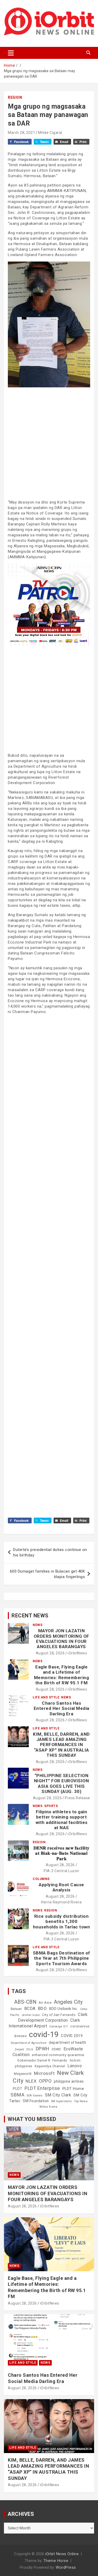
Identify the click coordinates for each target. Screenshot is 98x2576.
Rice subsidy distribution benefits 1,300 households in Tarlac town (62, 1922)
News (38, 1625)
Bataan (16, 2009)
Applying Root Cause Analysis (61, 1887)
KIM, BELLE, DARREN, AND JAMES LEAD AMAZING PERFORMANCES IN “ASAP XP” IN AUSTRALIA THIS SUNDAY (61, 1745)
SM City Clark (58, 2095)
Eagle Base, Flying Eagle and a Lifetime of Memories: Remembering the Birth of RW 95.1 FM (62, 1675)
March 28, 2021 (21, 133)
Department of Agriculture (29, 2043)
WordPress (66, 2567)
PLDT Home (73, 2089)
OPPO (45, 2081)
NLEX (31, 2081)
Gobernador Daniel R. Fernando (42, 2060)
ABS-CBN (25, 2002)
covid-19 (44, 2034)
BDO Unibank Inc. (64, 2009)
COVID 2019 (72, 2036)
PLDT (18, 2089)
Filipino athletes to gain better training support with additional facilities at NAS (62, 1820)
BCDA (30, 2009)
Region (15, 97)
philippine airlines (69, 2081)
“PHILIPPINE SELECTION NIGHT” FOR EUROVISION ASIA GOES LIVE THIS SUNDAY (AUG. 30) (62, 1783)
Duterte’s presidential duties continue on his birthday (50, 1552)
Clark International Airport (44, 2023)
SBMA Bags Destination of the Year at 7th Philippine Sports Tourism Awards (62, 1958)
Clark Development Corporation (53, 2017)
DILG (30, 2049)
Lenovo (75, 2066)
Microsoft (44, 2073)
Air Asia (45, 2003)
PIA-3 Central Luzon (61, 1871)
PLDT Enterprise (42, 2088)
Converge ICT (59, 2026)
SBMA (17, 2095)
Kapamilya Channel (50, 2066)
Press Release (77, 1798)
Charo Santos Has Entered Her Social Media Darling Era (62, 1708)
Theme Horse (56, 2561)
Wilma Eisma (48, 2107)
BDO (42, 2008)
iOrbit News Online (62, 2554)
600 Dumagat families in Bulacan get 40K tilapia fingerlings (48, 1574)
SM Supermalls (62, 2101)
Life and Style (46, 1697)
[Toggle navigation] (11, 53)
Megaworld (23, 2074)
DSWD (56, 2049)
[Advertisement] (49, 443)
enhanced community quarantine (58, 2055)
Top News (81, 2101)
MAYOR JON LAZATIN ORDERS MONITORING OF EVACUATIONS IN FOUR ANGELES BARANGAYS (62, 1639)
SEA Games (35, 2096)
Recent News (30, 1616)
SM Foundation (36, 2101)
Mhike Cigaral (50, 133)
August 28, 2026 (50, 1653)
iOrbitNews (77, 1653)
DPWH (43, 2049)
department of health (67, 2043)
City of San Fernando (59, 2015)
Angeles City (68, 2002)
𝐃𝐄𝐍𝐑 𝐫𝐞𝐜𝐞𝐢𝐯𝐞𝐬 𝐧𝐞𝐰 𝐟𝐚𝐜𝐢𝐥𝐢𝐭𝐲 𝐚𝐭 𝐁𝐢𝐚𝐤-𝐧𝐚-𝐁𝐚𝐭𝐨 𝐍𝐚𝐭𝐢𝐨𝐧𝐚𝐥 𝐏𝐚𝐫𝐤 (62, 1853)
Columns (41, 1879)
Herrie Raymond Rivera (61, 1902)
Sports (51, 1806)
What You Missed (32, 2119)
